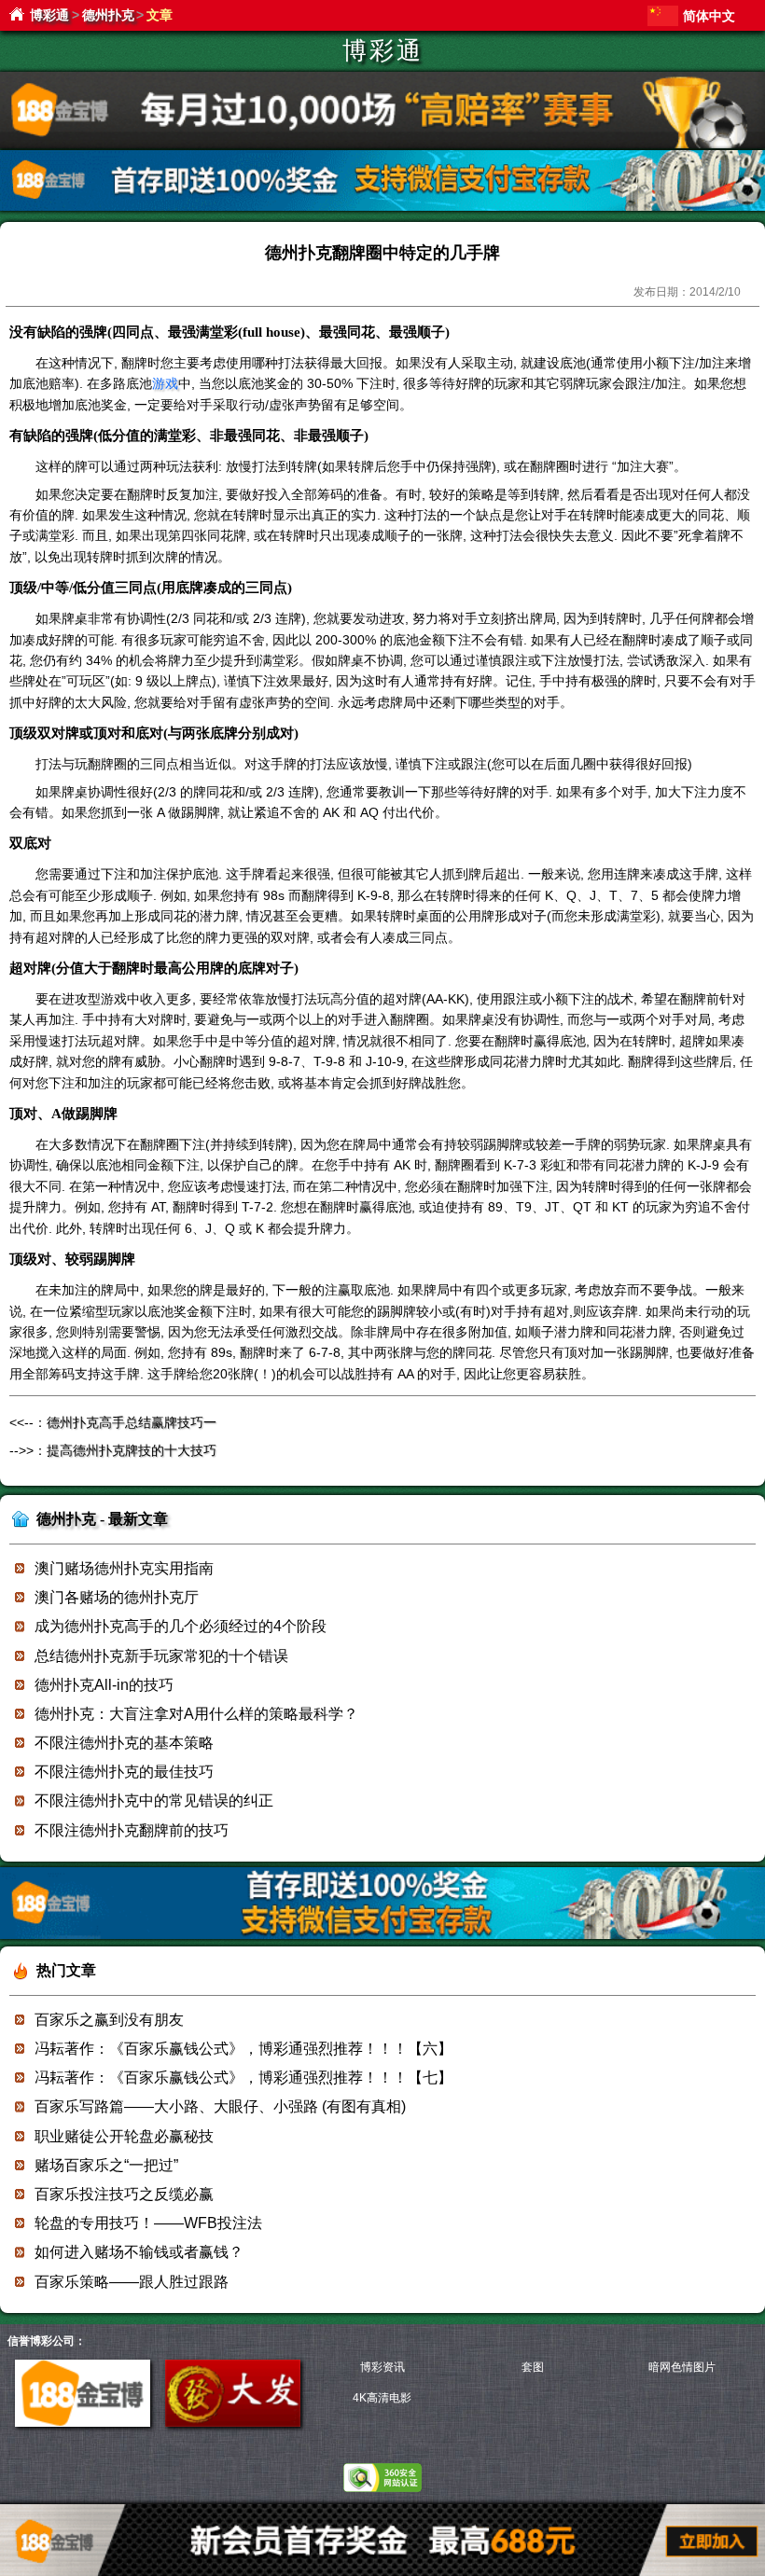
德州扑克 (108, 15)
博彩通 (49, 15)
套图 (533, 2367)
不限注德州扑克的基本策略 (124, 1743)
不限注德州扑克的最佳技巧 (124, 1772)
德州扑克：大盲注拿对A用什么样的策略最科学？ (196, 1714)
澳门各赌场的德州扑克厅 (117, 1597)
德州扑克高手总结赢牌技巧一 (132, 1422)
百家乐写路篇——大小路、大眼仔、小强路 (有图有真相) (220, 2106)
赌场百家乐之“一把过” (106, 2165)
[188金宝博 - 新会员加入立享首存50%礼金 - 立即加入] (382, 1936)
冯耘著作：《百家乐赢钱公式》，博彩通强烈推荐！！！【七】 (243, 2077)
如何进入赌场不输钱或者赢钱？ (139, 2252)
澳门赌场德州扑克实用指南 (124, 1568)
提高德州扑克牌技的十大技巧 (132, 1450)
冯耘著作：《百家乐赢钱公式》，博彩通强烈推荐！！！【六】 (243, 2049)
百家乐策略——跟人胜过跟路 (132, 2282)
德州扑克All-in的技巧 (104, 1685)
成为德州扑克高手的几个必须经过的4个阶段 (181, 1626)
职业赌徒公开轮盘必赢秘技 (124, 2136)
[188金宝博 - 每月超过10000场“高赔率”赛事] (382, 145)
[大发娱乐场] (233, 2423)
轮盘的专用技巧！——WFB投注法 (148, 2223)
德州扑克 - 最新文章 (102, 1519)
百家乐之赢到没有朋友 (109, 2020)
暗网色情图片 (682, 2367)
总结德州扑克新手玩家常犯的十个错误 (161, 1656)
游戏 (165, 383)
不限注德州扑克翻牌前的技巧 (132, 1830)
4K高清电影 (382, 2398)
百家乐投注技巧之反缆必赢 (124, 2194)
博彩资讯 (382, 2367)
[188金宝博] (83, 2423)
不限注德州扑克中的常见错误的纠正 (154, 1800)
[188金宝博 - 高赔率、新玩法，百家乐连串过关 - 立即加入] (382, 208)
